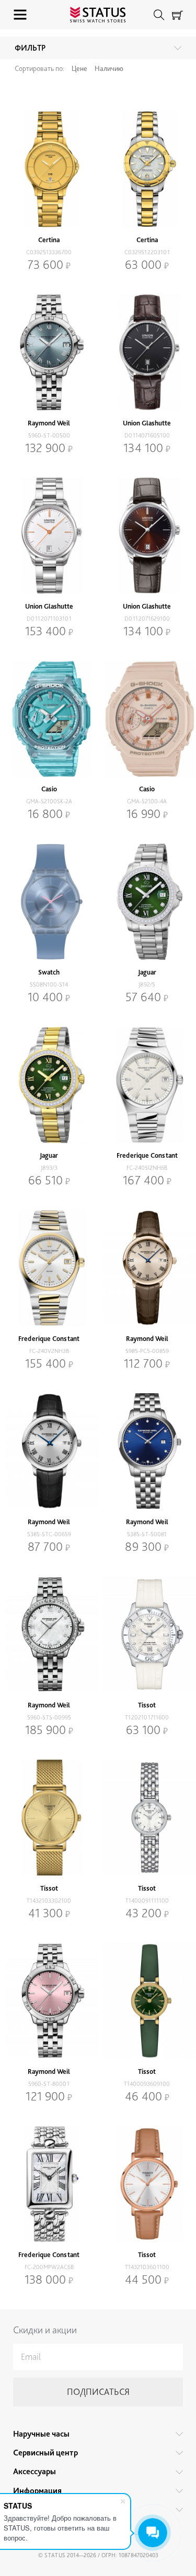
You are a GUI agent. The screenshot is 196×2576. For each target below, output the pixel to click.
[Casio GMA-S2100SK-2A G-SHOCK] (49, 719)
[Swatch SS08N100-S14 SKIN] (49, 901)
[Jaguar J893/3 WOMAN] (49, 1085)
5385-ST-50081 (147, 1534)
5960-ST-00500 (49, 435)
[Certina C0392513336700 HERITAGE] (49, 169)
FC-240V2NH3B (49, 1351)
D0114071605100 (147, 435)
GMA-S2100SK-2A (49, 801)
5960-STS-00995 (49, 1717)
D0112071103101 (49, 619)
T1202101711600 (147, 1717)
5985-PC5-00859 (147, 1351)
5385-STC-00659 (49, 1534)
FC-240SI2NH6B (147, 1168)
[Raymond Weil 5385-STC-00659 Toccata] (49, 1451)
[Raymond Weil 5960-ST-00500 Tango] (49, 352)
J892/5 (147, 984)
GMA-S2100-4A (147, 801)
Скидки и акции (45, 2330)
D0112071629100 (147, 619)
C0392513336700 (49, 252)
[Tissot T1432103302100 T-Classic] (49, 1818)
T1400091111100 (147, 1901)
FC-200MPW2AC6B (49, 2267)
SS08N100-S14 (49, 984)
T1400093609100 (147, 2084)
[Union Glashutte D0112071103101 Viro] (49, 536)
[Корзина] (177, 15)
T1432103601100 (147, 2267)
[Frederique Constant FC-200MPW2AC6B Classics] (49, 2184)
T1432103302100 (49, 1901)
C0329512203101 (147, 252)
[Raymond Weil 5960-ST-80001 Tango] (49, 2001)
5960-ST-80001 (49, 2084)
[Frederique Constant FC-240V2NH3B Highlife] (49, 1268)
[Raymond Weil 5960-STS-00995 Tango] (49, 1634)
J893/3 (49, 1168)
